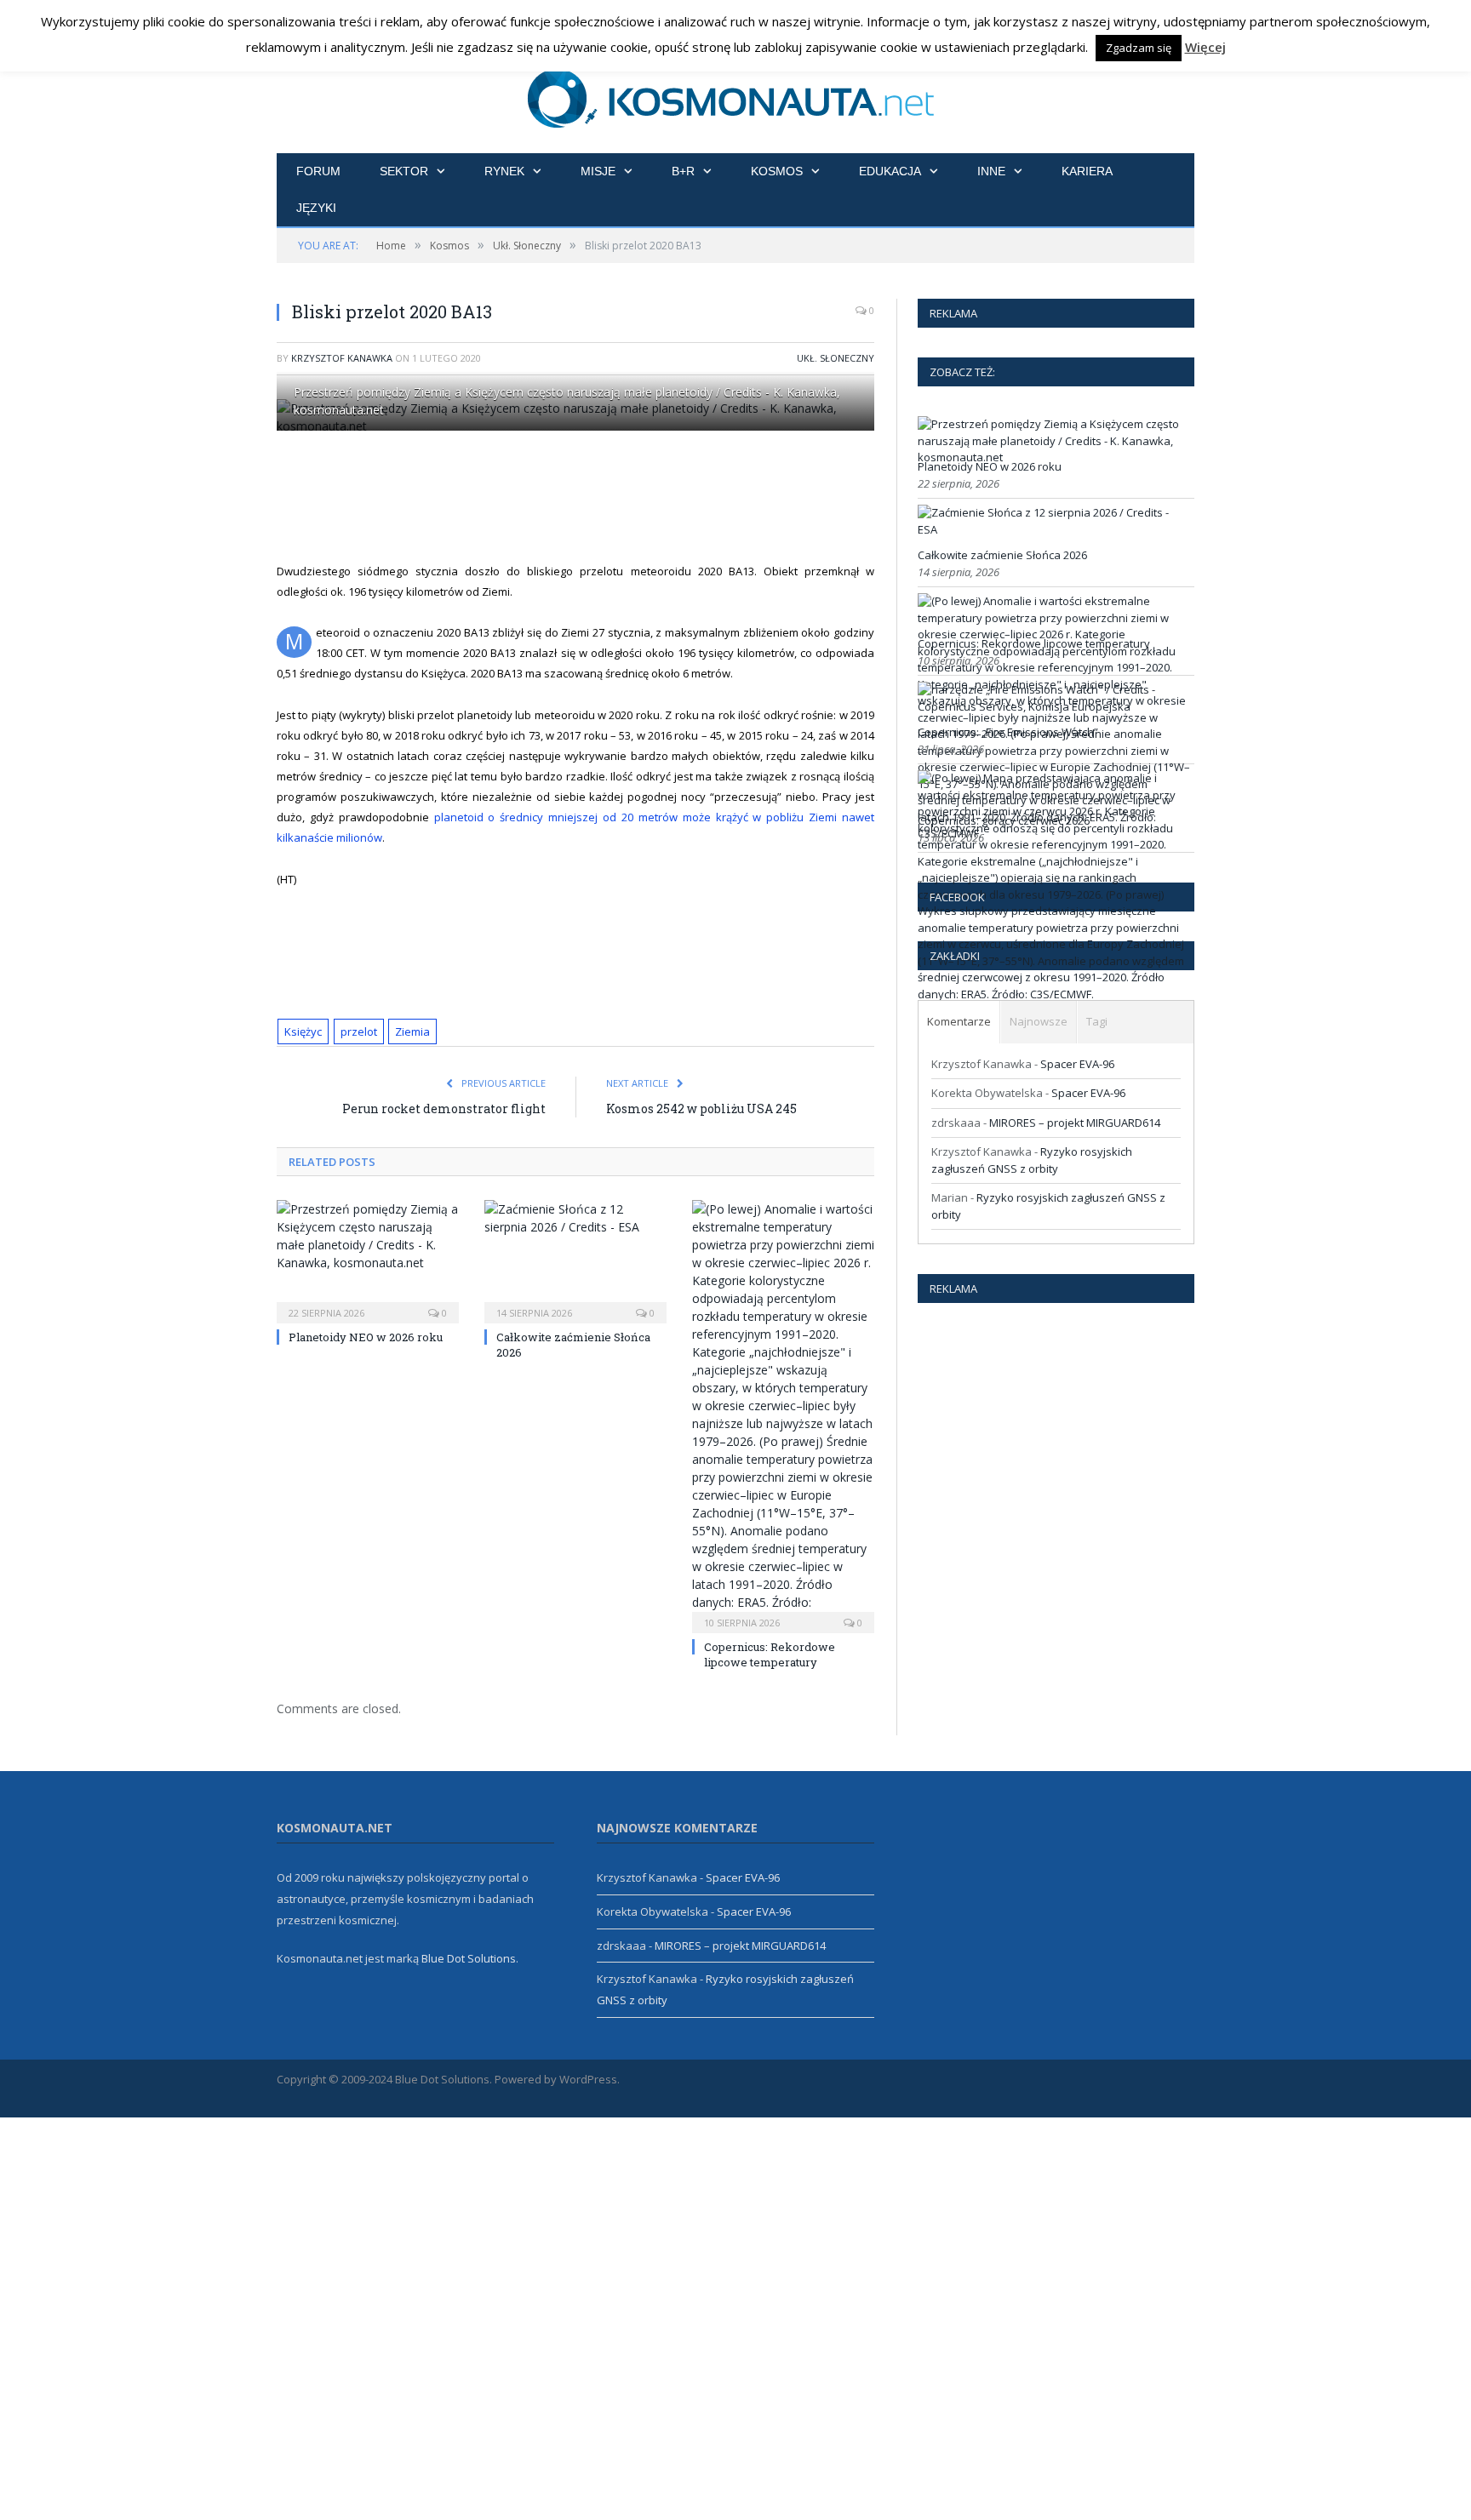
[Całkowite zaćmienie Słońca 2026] (575, 1260)
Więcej (1205, 47)
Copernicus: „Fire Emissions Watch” (1008, 732)
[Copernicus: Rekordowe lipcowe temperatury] (783, 1414)
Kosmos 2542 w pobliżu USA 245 (701, 1109)
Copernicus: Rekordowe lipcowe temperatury (770, 1654)
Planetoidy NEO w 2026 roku (366, 1337)
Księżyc (303, 1031)
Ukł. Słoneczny (836, 358)
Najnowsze (1039, 1021)
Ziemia (412, 1031)
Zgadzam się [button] (1139, 48)
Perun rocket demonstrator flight (444, 1109)
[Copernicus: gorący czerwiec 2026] (1054, 994)
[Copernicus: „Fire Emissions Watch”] (1054, 706)
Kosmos (777, 171)
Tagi (1097, 1021)
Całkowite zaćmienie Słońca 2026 (1002, 555)
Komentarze (959, 1021)
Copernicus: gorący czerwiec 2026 (1004, 820)
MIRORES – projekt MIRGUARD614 (1075, 1123)
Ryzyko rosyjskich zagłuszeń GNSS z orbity (1032, 1160)
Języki (316, 208)
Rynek (504, 171)
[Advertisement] (596, 496)
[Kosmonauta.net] (736, 96)
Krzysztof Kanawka (342, 358)
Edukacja (890, 171)
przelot (359, 1031)
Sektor (404, 171)
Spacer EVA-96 (1077, 1064)
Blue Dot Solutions (469, 1958)
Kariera (1087, 171)
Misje (598, 171)
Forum (318, 171)
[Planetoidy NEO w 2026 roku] (368, 1260)
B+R (683, 171)
